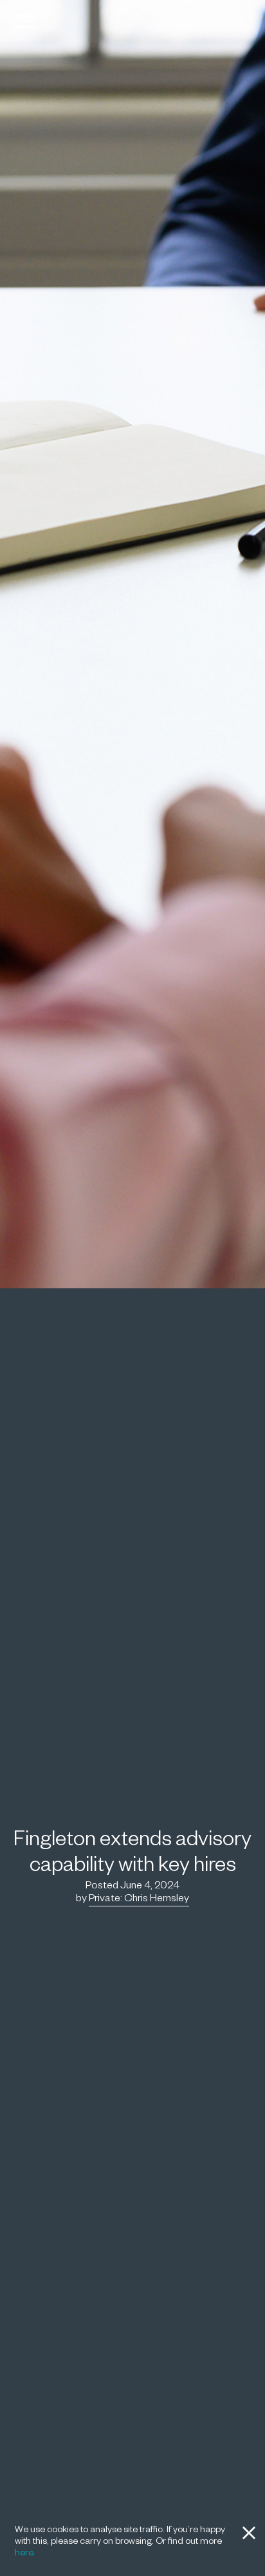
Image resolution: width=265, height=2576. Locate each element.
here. (25, 2554)
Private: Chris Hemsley (139, 1900)
